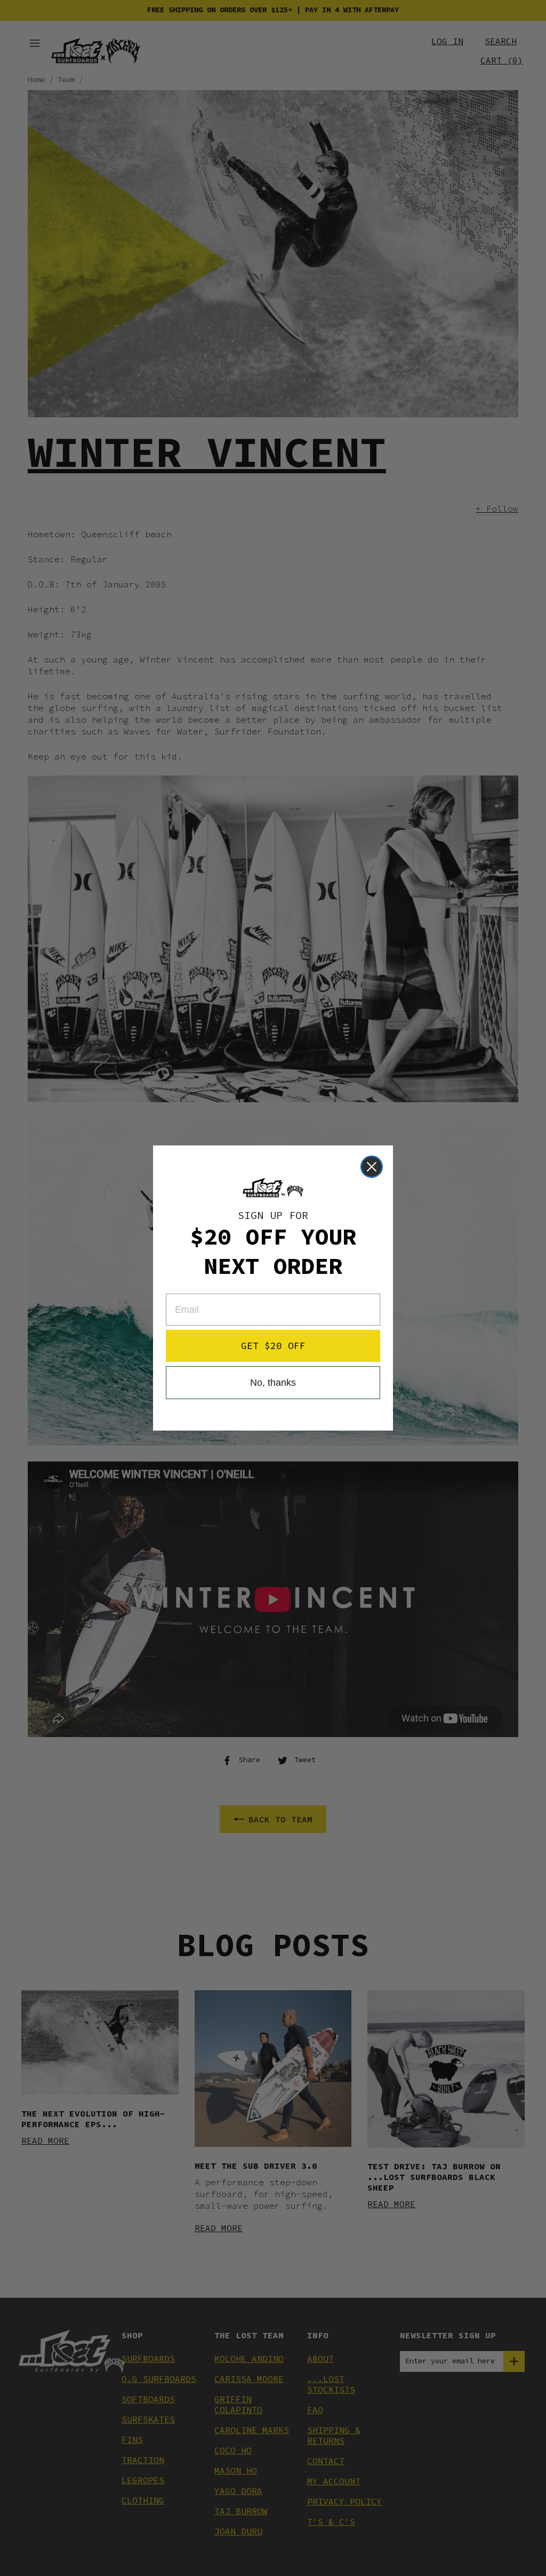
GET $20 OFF (273, 1346)
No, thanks (273, 1383)
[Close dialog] (372, 1167)
